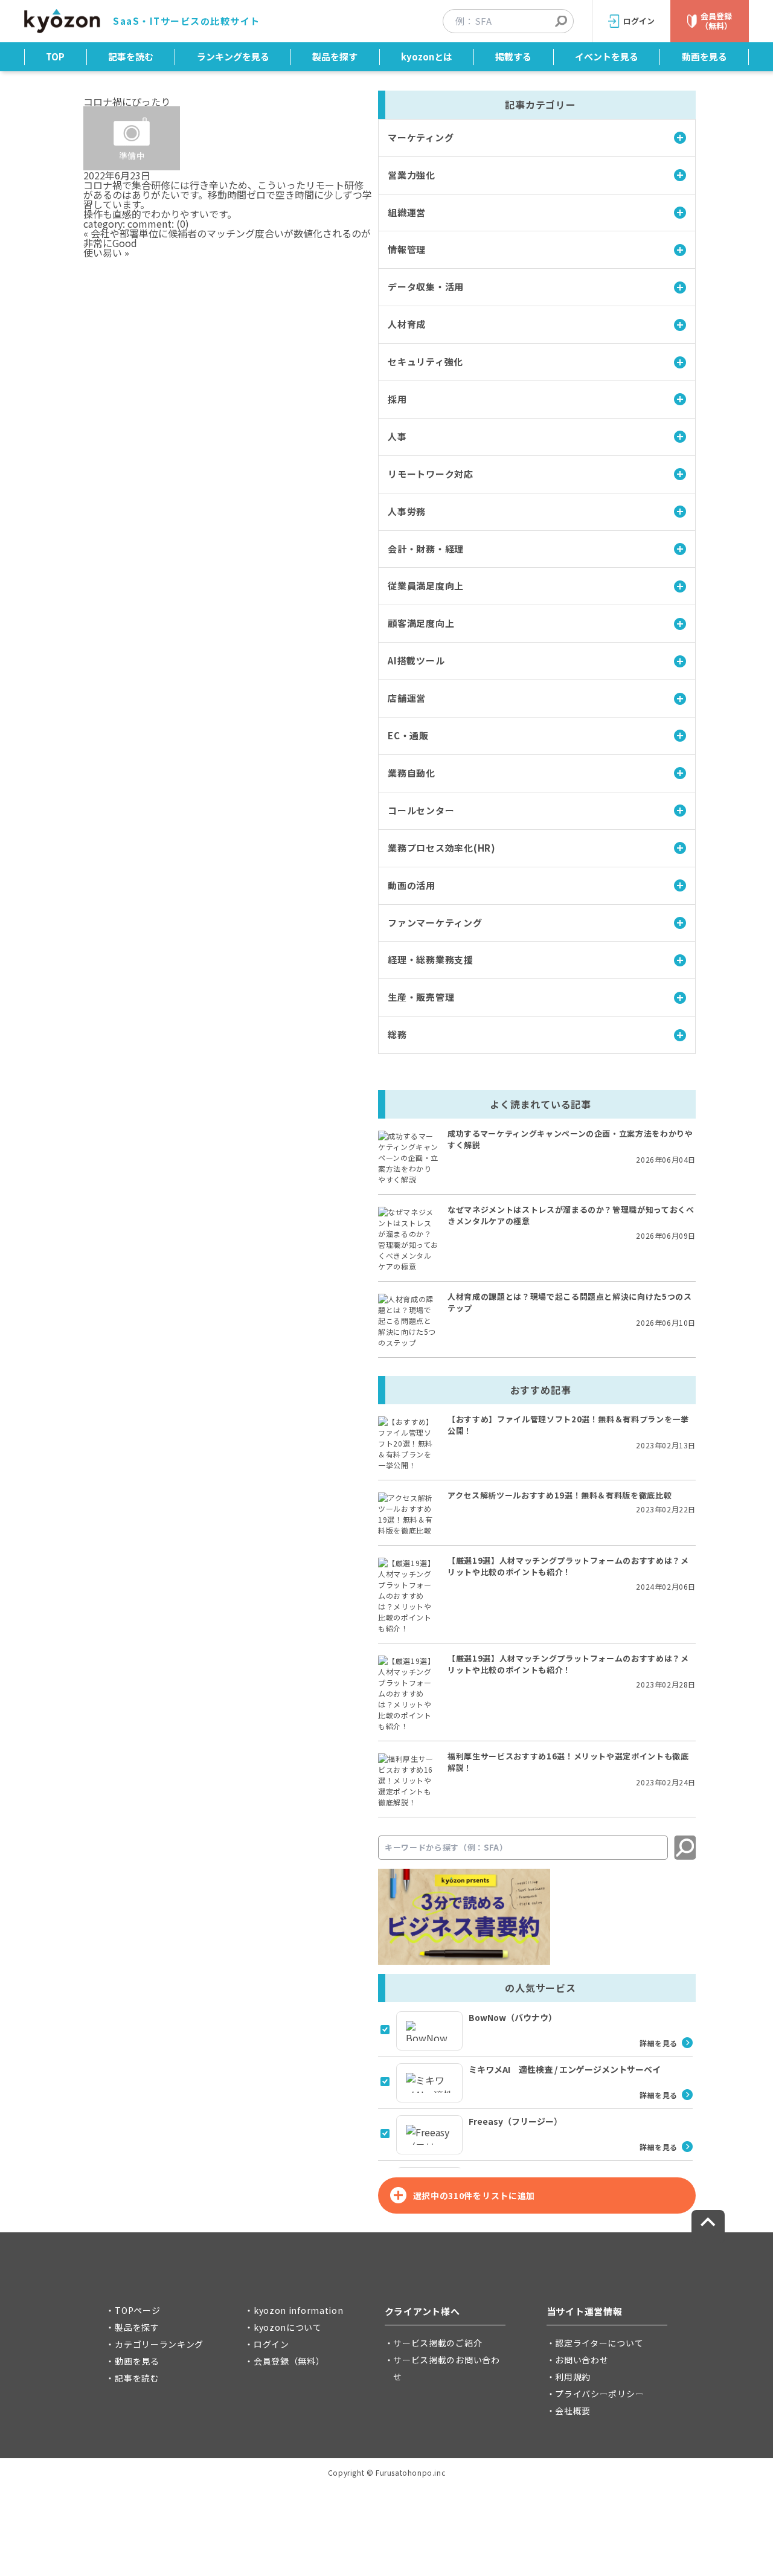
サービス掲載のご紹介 (438, 2343)
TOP (55, 56)
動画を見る (704, 56)
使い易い (103, 252)
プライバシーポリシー (599, 2394)
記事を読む (131, 56)
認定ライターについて (599, 2343)
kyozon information (299, 2310)
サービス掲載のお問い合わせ (446, 2368)
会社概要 (573, 2411)
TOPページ (137, 2310)
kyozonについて (288, 2327)
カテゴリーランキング (159, 2344)
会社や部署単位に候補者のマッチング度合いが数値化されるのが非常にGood (227, 238)
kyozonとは (427, 56)
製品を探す (335, 56)
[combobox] (514, 21)
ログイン (271, 2344)
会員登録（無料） (289, 2361)
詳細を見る (659, 2043)
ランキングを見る (233, 56)
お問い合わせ (582, 2360)
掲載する (513, 56)
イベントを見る (607, 56)
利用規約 (573, 2377)
